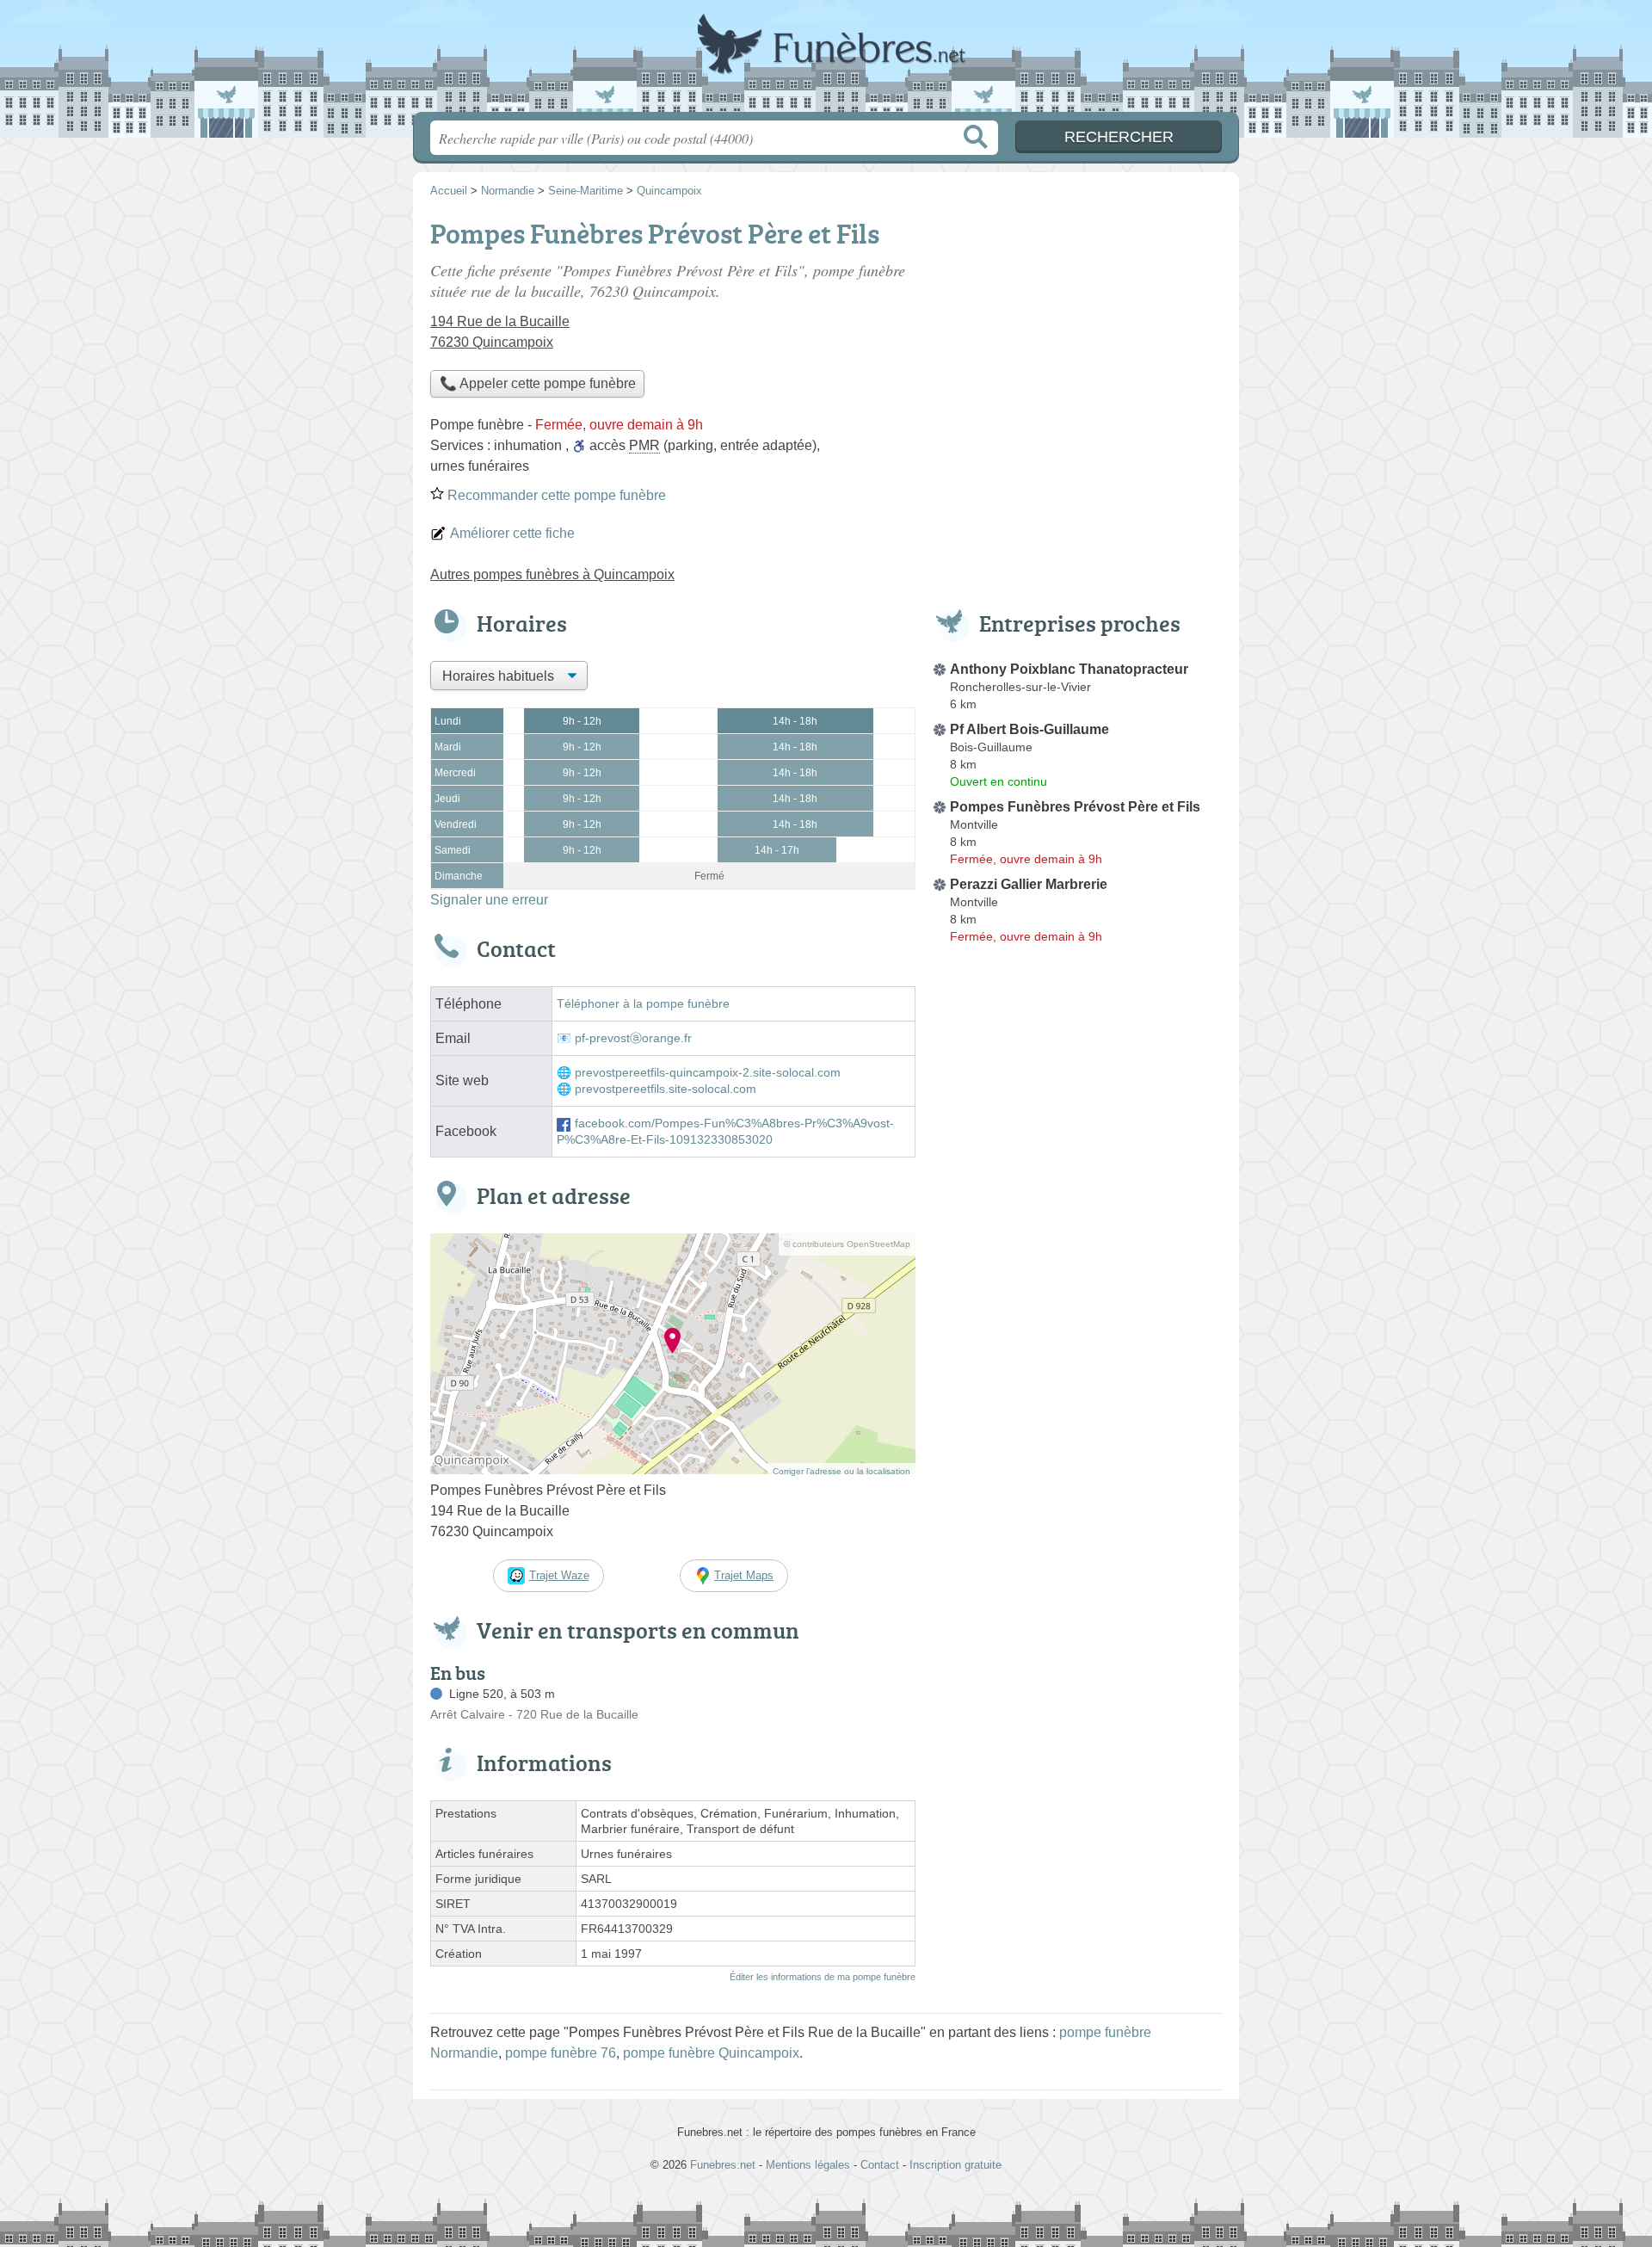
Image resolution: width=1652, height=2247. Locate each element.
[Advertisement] (1077, 1351)
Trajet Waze (559, 1575)
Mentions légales (808, 2165)
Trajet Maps (744, 1575)
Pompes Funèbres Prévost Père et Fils (1075, 807)
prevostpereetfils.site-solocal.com (666, 1089)
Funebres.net (826, 61)
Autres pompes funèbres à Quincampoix (552, 574)
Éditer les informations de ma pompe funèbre (823, 1977)
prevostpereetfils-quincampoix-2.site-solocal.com (708, 1073)
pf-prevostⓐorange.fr (633, 1038)
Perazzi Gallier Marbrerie (1029, 884)
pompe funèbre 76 (561, 2053)
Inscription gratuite (955, 2165)
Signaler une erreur (489, 900)
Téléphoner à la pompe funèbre (643, 1004)
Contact (880, 2165)
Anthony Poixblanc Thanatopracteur (1069, 669)
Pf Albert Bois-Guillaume (1029, 729)
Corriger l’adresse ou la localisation (841, 1471)
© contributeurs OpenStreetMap (847, 1244)
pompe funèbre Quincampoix (711, 2053)
